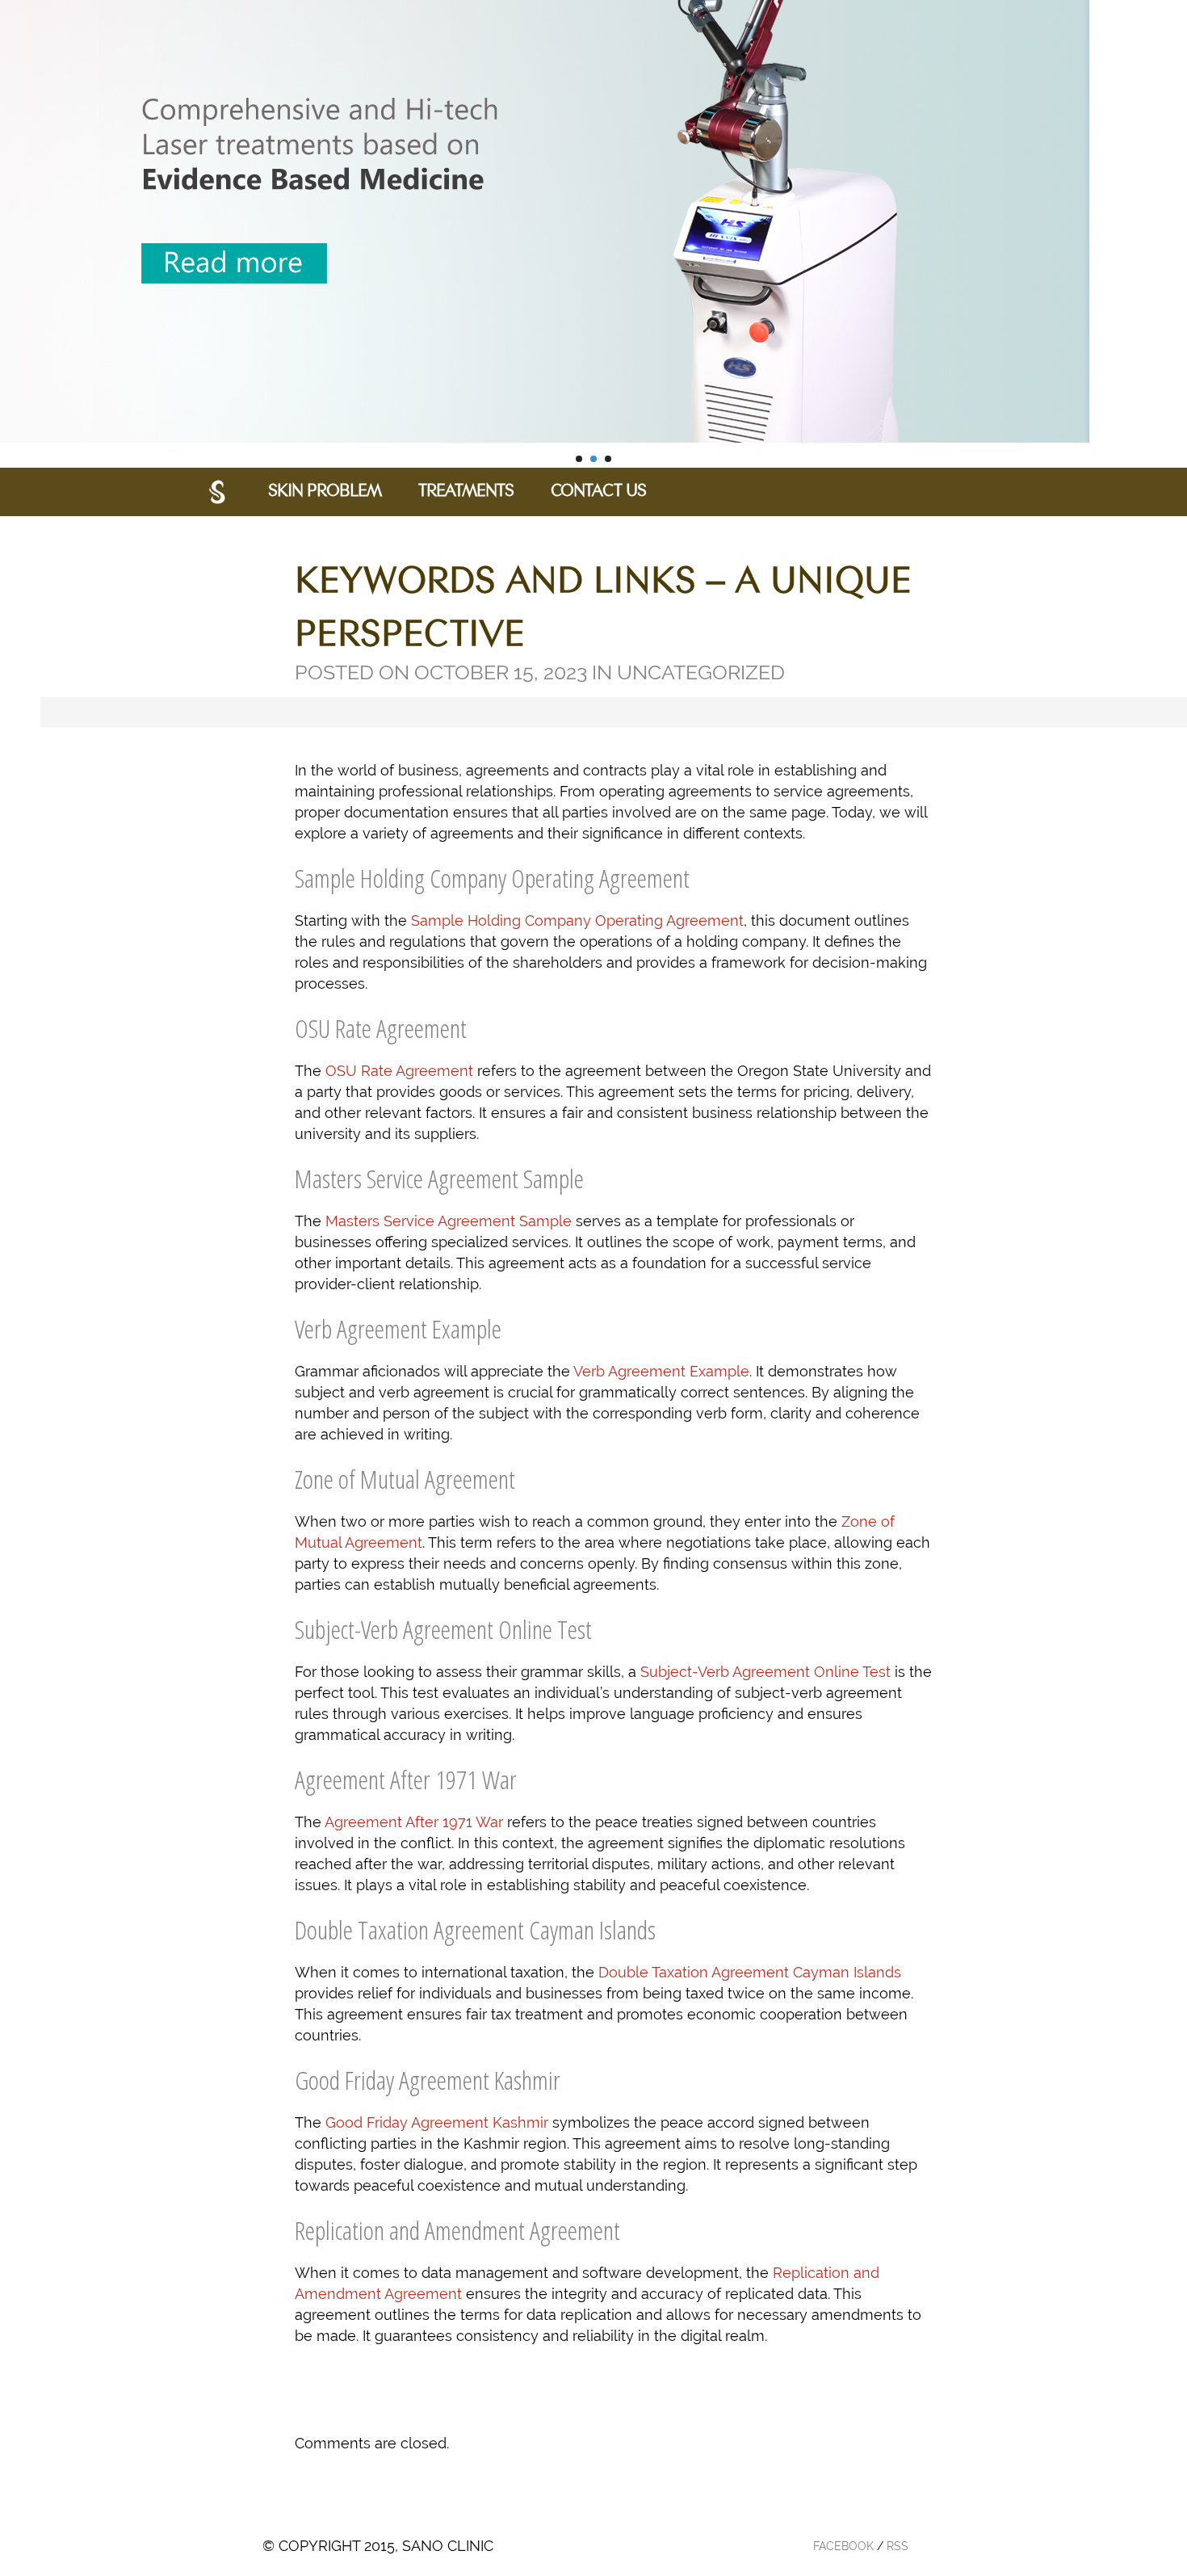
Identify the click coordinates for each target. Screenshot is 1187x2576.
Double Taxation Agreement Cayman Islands (750, 1972)
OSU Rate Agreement (399, 1071)
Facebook (843, 2546)
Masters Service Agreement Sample (449, 1221)
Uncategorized (701, 672)
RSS (898, 2546)
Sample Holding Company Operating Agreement (577, 920)
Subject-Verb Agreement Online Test (765, 1672)
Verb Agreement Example (661, 1371)
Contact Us (598, 492)
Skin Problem (325, 492)
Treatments (466, 492)
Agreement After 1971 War (414, 1822)
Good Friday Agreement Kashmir (437, 2122)
